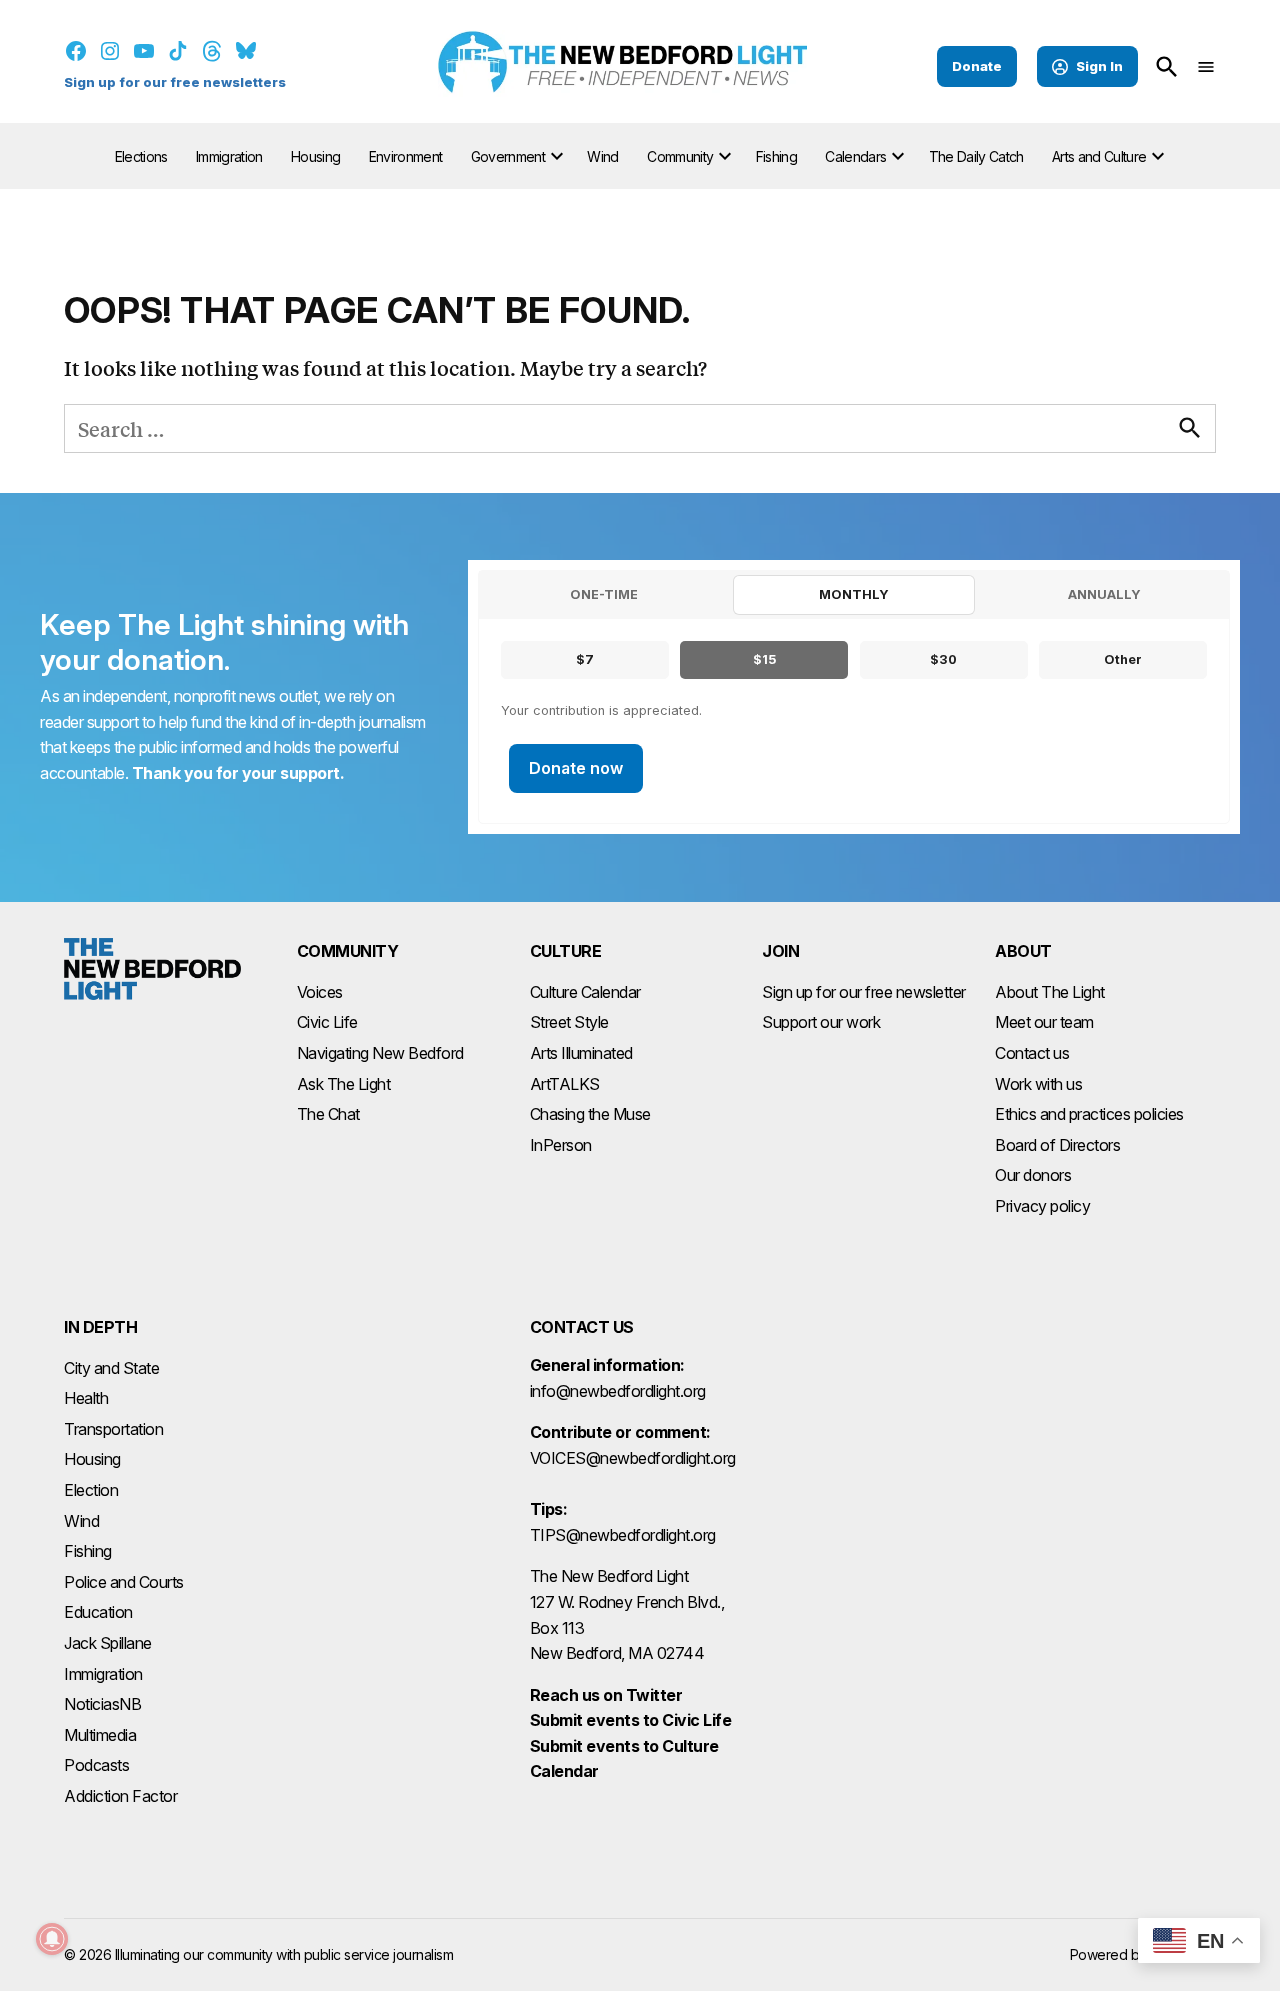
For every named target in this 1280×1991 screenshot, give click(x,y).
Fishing (776, 156)
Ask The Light (344, 1084)
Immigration (229, 156)
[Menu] (1206, 66)
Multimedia (100, 1735)
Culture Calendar (585, 992)
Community (680, 156)
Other (1123, 659)
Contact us (1032, 1053)
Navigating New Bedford (380, 1053)
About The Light (1050, 992)
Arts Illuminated (581, 1053)
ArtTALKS (565, 1084)
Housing (315, 156)
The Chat (328, 1114)
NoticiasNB (102, 1704)
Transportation (113, 1429)
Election (91, 1490)
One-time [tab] (604, 594)
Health (86, 1398)
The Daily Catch (976, 156)
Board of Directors (1057, 1145)
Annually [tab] (1104, 594)
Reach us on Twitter (606, 1695)
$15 (764, 659)
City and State (111, 1368)
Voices (320, 992)
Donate (977, 66)
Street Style (569, 1022)
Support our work (821, 1022)
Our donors (1033, 1175)
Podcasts (96, 1765)
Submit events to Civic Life (631, 1720)
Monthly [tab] (854, 594)
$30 (943, 659)
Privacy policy (1042, 1206)
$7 (585, 659)
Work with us (1038, 1084)
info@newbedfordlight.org (618, 1391)
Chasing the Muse (590, 1114)
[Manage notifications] (52, 1939)
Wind (602, 156)
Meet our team (1044, 1022)
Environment (406, 156)
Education (98, 1612)
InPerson (561, 1145)
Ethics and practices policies (1089, 1114)
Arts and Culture (1099, 156)
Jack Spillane (108, 1643)
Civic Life (327, 1022)
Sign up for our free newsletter (864, 992)
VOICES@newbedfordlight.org (633, 1458)
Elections (141, 156)
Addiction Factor (120, 1796)
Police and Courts (124, 1582)
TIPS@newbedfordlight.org (623, 1535)
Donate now (576, 768)
